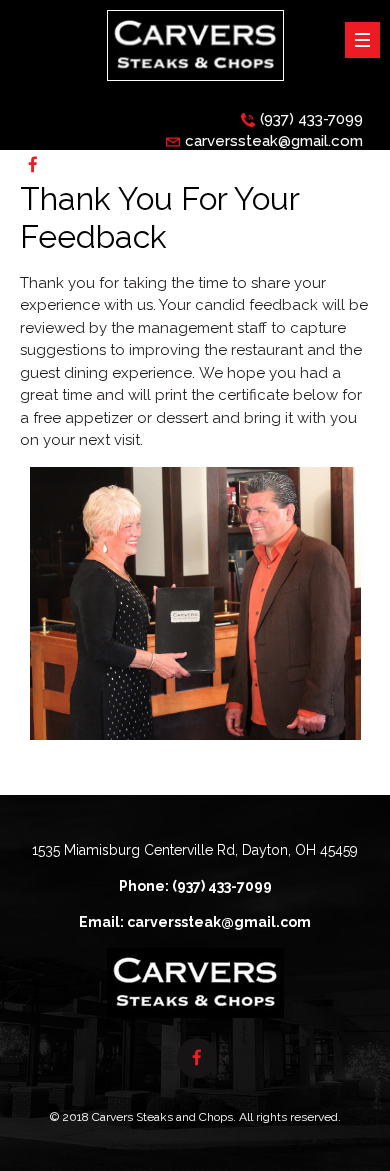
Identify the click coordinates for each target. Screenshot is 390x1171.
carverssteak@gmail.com (274, 141)
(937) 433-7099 (311, 119)
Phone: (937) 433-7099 (195, 886)
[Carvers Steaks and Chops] (195, 86)
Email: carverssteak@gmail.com (195, 922)
